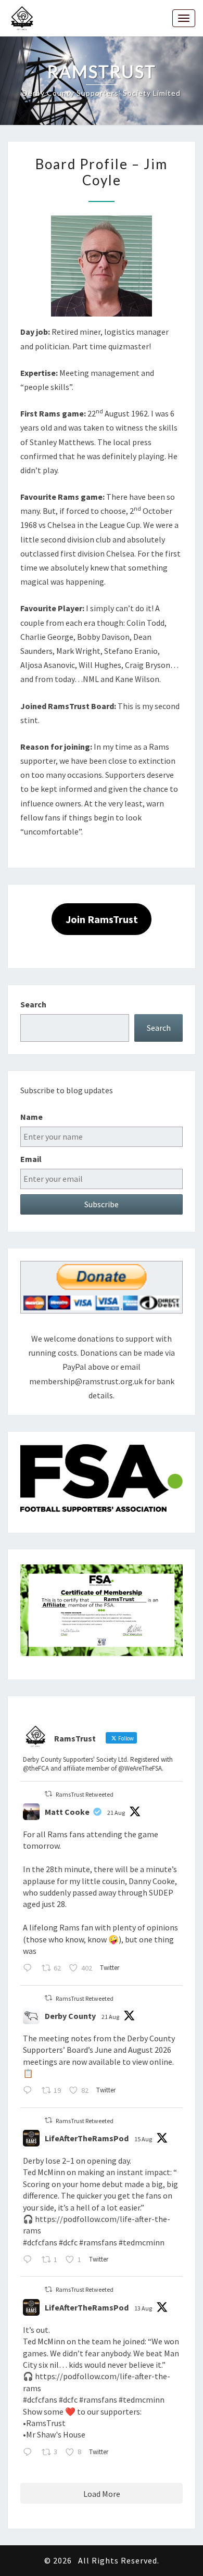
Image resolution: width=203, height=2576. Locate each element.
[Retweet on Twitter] (48, 1794)
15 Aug (143, 2139)
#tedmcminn (142, 2242)
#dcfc (68, 2242)
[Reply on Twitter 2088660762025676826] (30, 2260)
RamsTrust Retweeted (85, 1794)
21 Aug (116, 1813)
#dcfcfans (40, 2242)
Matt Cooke (67, 1812)
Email (31, 1159)
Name (31, 1117)
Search (33, 1004)
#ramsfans (98, 2242)
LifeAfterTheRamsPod (87, 2138)
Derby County (70, 2016)
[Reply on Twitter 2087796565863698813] (30, 2453)
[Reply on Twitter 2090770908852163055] (30, 2092)
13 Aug (143, 2308)
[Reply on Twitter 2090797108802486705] (30, 1969)
